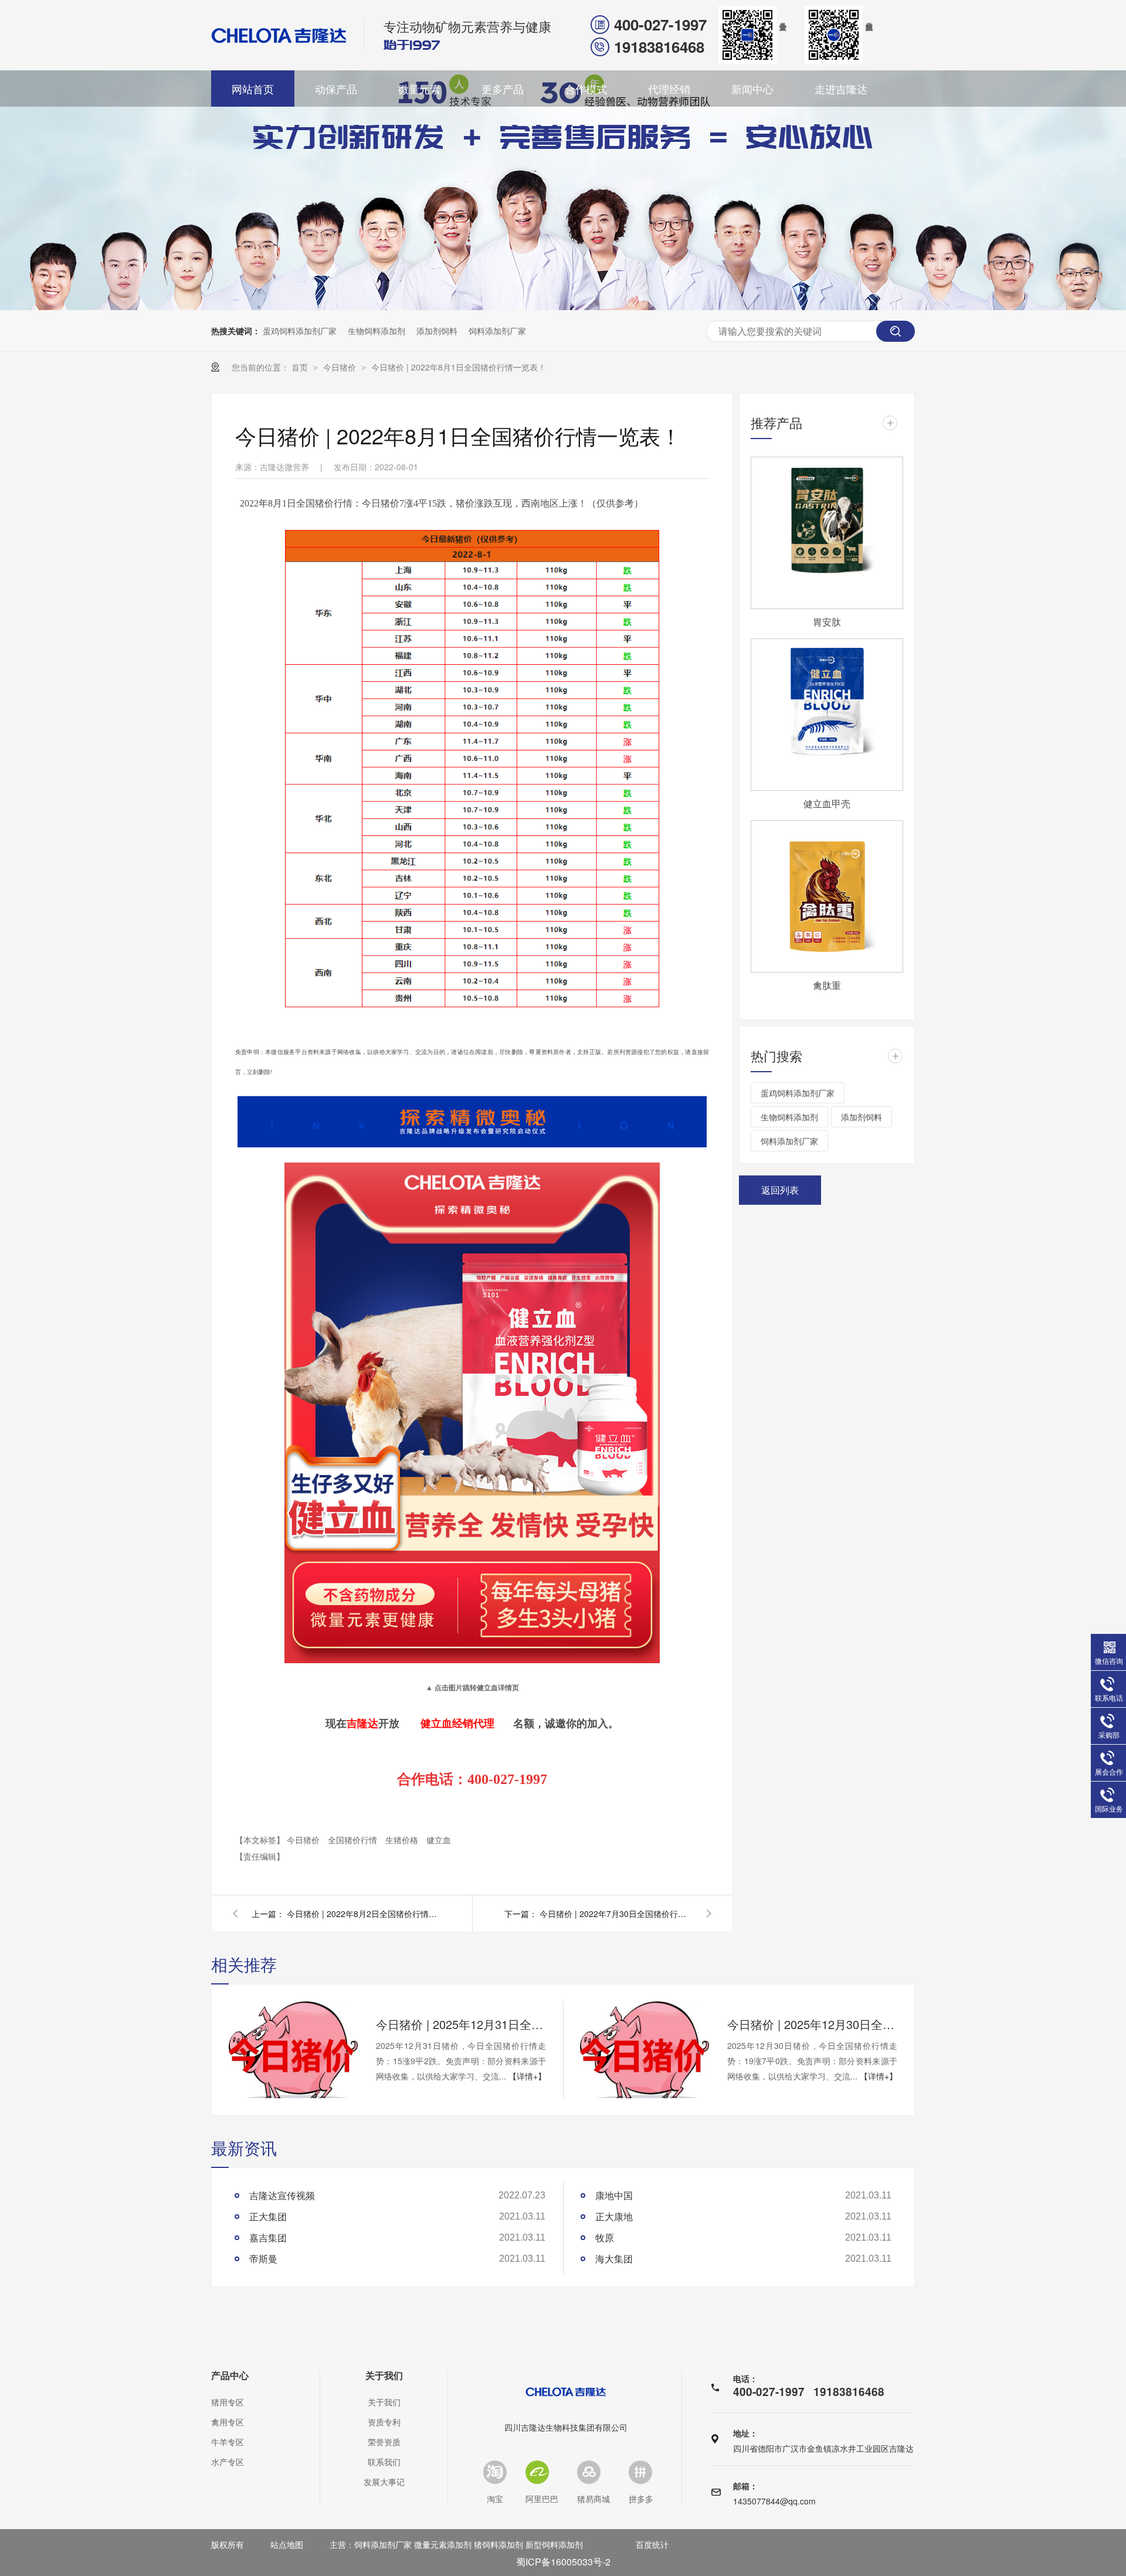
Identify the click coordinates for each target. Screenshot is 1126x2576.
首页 (301, 367)
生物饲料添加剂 (377, 331)
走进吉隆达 (841, 89)
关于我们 (384, 2376)
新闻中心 (752, 89)
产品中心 (230, 2376)
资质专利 (384, 2422)
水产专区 (228, 2462)
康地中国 (614, 2195)
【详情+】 (527, 2076)
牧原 (605, 2237)
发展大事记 (384, 2482)
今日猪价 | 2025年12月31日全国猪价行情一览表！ (461, 2024)
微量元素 (419, 89)
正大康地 (614, 2216)
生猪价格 (403, 1840)
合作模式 (586, 89)
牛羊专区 (228, 2442)
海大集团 (614, 2259)
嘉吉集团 (268, 2237)
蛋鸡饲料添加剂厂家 (300, 331)
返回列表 (780, 1190)
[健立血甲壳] (827, 715)
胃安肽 (827, 622)
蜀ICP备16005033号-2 (563, 2562)
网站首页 (253, 89)
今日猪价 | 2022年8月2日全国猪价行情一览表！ (363, 1914)
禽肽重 (827, 985)
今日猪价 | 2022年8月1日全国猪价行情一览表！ (459, 367)
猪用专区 (228, 2402)
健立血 (439, 1840)
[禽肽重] (827, 896)
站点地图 (287, 2544)
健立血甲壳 (827, 803)
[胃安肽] (827, 533)
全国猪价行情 (354, 1840)
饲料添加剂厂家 (497, 331)
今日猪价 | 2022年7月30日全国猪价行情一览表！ (616, 1914)
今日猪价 (341, 367)
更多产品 (503, 89)
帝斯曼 (263, 2259)
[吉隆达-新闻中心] (563, 306)
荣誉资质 (384, 2442)
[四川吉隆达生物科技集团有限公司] (279, 35)
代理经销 (669, 89)
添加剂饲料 (437, 331)
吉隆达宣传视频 (282, 2195)
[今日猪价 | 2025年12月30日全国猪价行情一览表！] (645, 2050)
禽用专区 (228, 2422)
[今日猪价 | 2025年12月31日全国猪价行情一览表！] (293, 2050)
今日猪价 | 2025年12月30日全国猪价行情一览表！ (812, 2024)
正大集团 (268, 2216)
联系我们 (384, 2462)
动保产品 (336, 89)
